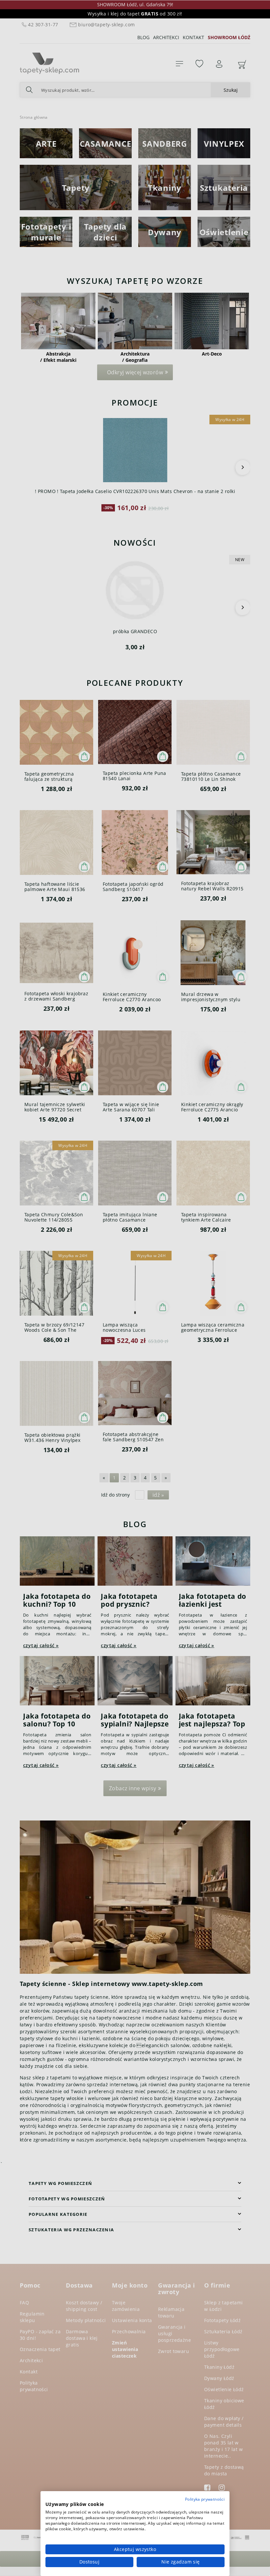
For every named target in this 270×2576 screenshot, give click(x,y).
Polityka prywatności (205, 2499)
